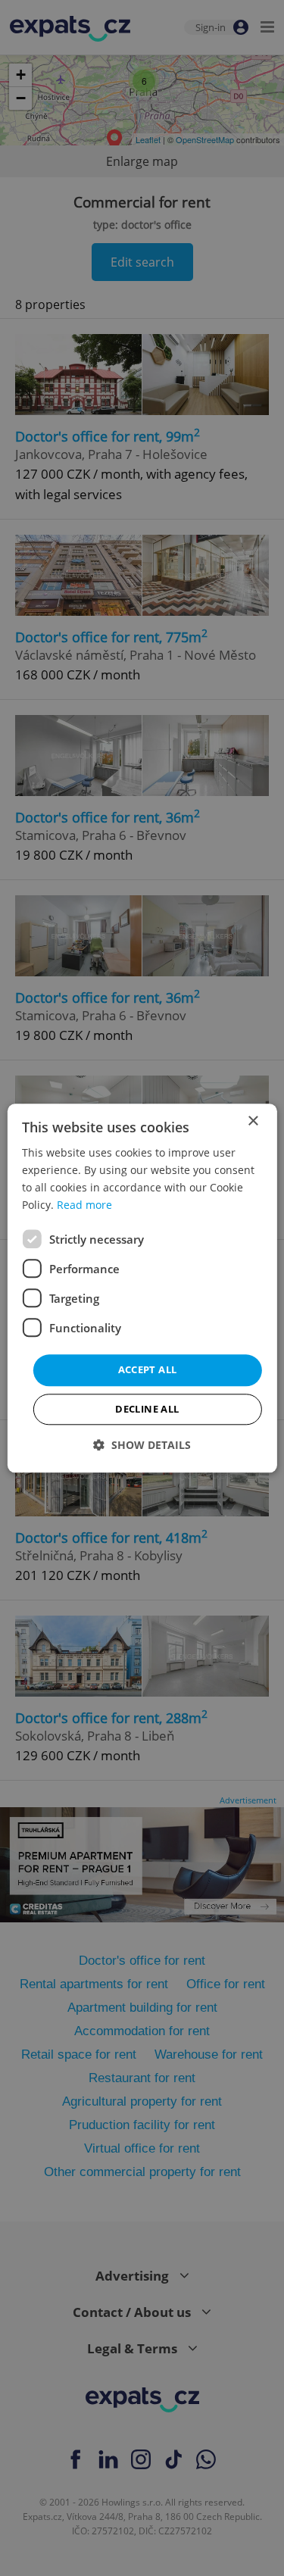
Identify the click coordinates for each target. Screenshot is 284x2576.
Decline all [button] (147, 1409)
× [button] (253, 1121)
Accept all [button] (148, 1370)
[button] (142, 1445)
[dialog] (142, 1288)
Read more (84, 1205)
